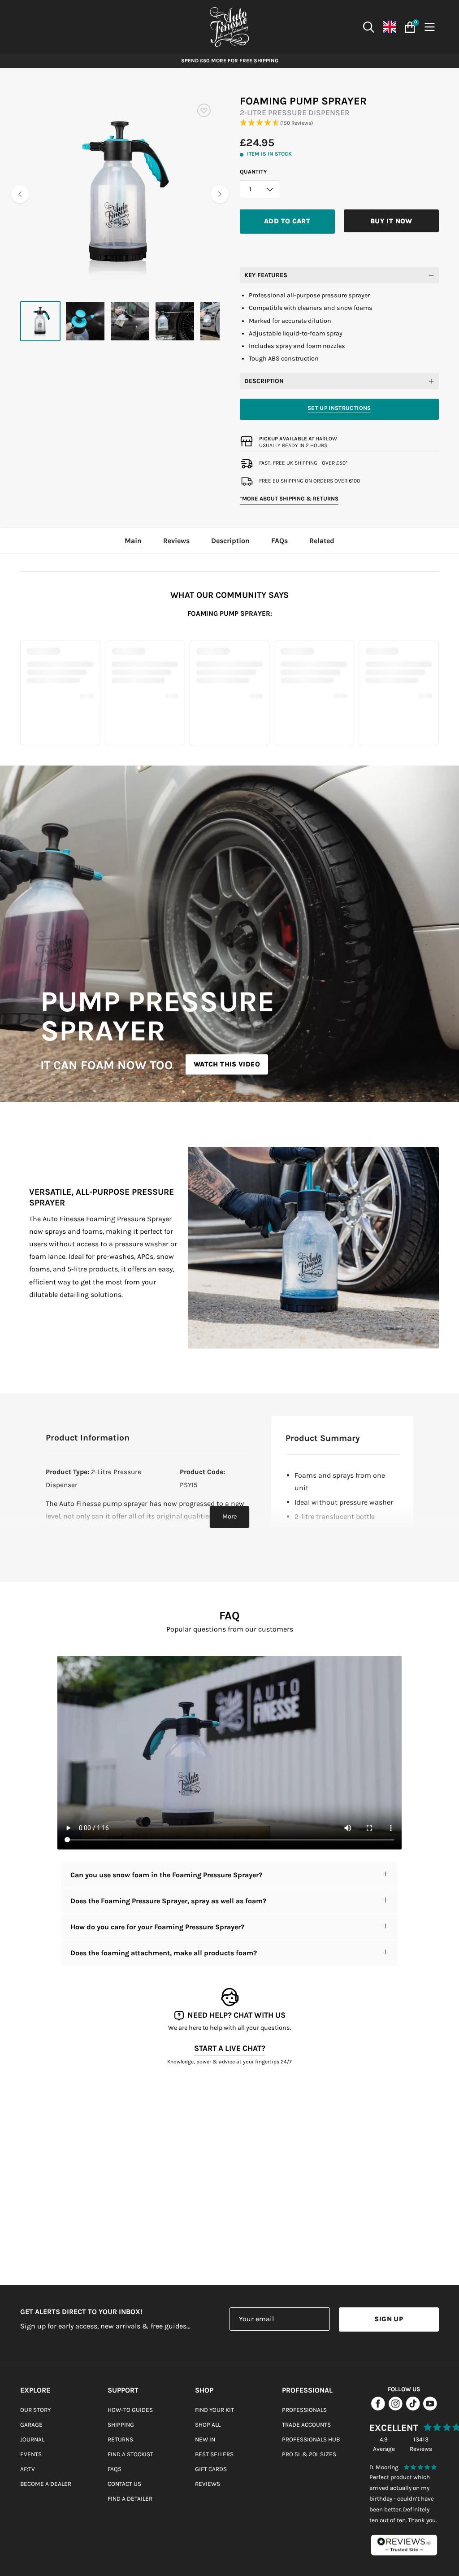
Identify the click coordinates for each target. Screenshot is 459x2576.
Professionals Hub (311, 2439)
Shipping (121, 2425)
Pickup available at (298, 439)
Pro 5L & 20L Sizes (309, 2454)
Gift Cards (211, 2469)
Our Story (35, 2410)
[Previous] (20, 194)
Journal (32, 2439)
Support (123, 2390)
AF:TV (28, 2469)
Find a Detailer (130, 2499)
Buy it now (391, 221)
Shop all (208, 2425)
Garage (31, 2425)
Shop (204, 2390)
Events (31, 2454)
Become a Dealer (46, 2484)
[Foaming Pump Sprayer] (40, 321)
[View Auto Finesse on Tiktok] (413, 2409)
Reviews (208, 2484)
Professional (307, 2390)
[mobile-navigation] (431, 27)
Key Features (266, 275)
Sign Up (389, 2319)
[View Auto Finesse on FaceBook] (378, 2409)
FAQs (115, 2469)
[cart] (409, 27)
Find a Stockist (130, 2454)
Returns (120, 2439)
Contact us (124, 2484)
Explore (35, 2390)
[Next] (220, 194)
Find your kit (214, 2410)
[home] (229, 27)
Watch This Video (227, 1064)
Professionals (304, 2410)
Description (264, 381)
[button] (340, 123)
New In (205, 2439)
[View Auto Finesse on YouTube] (430, 2409)
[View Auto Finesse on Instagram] (396, 2409)
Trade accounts (306, 2425)
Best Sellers (214, 2454)
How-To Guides (130, 2410)
